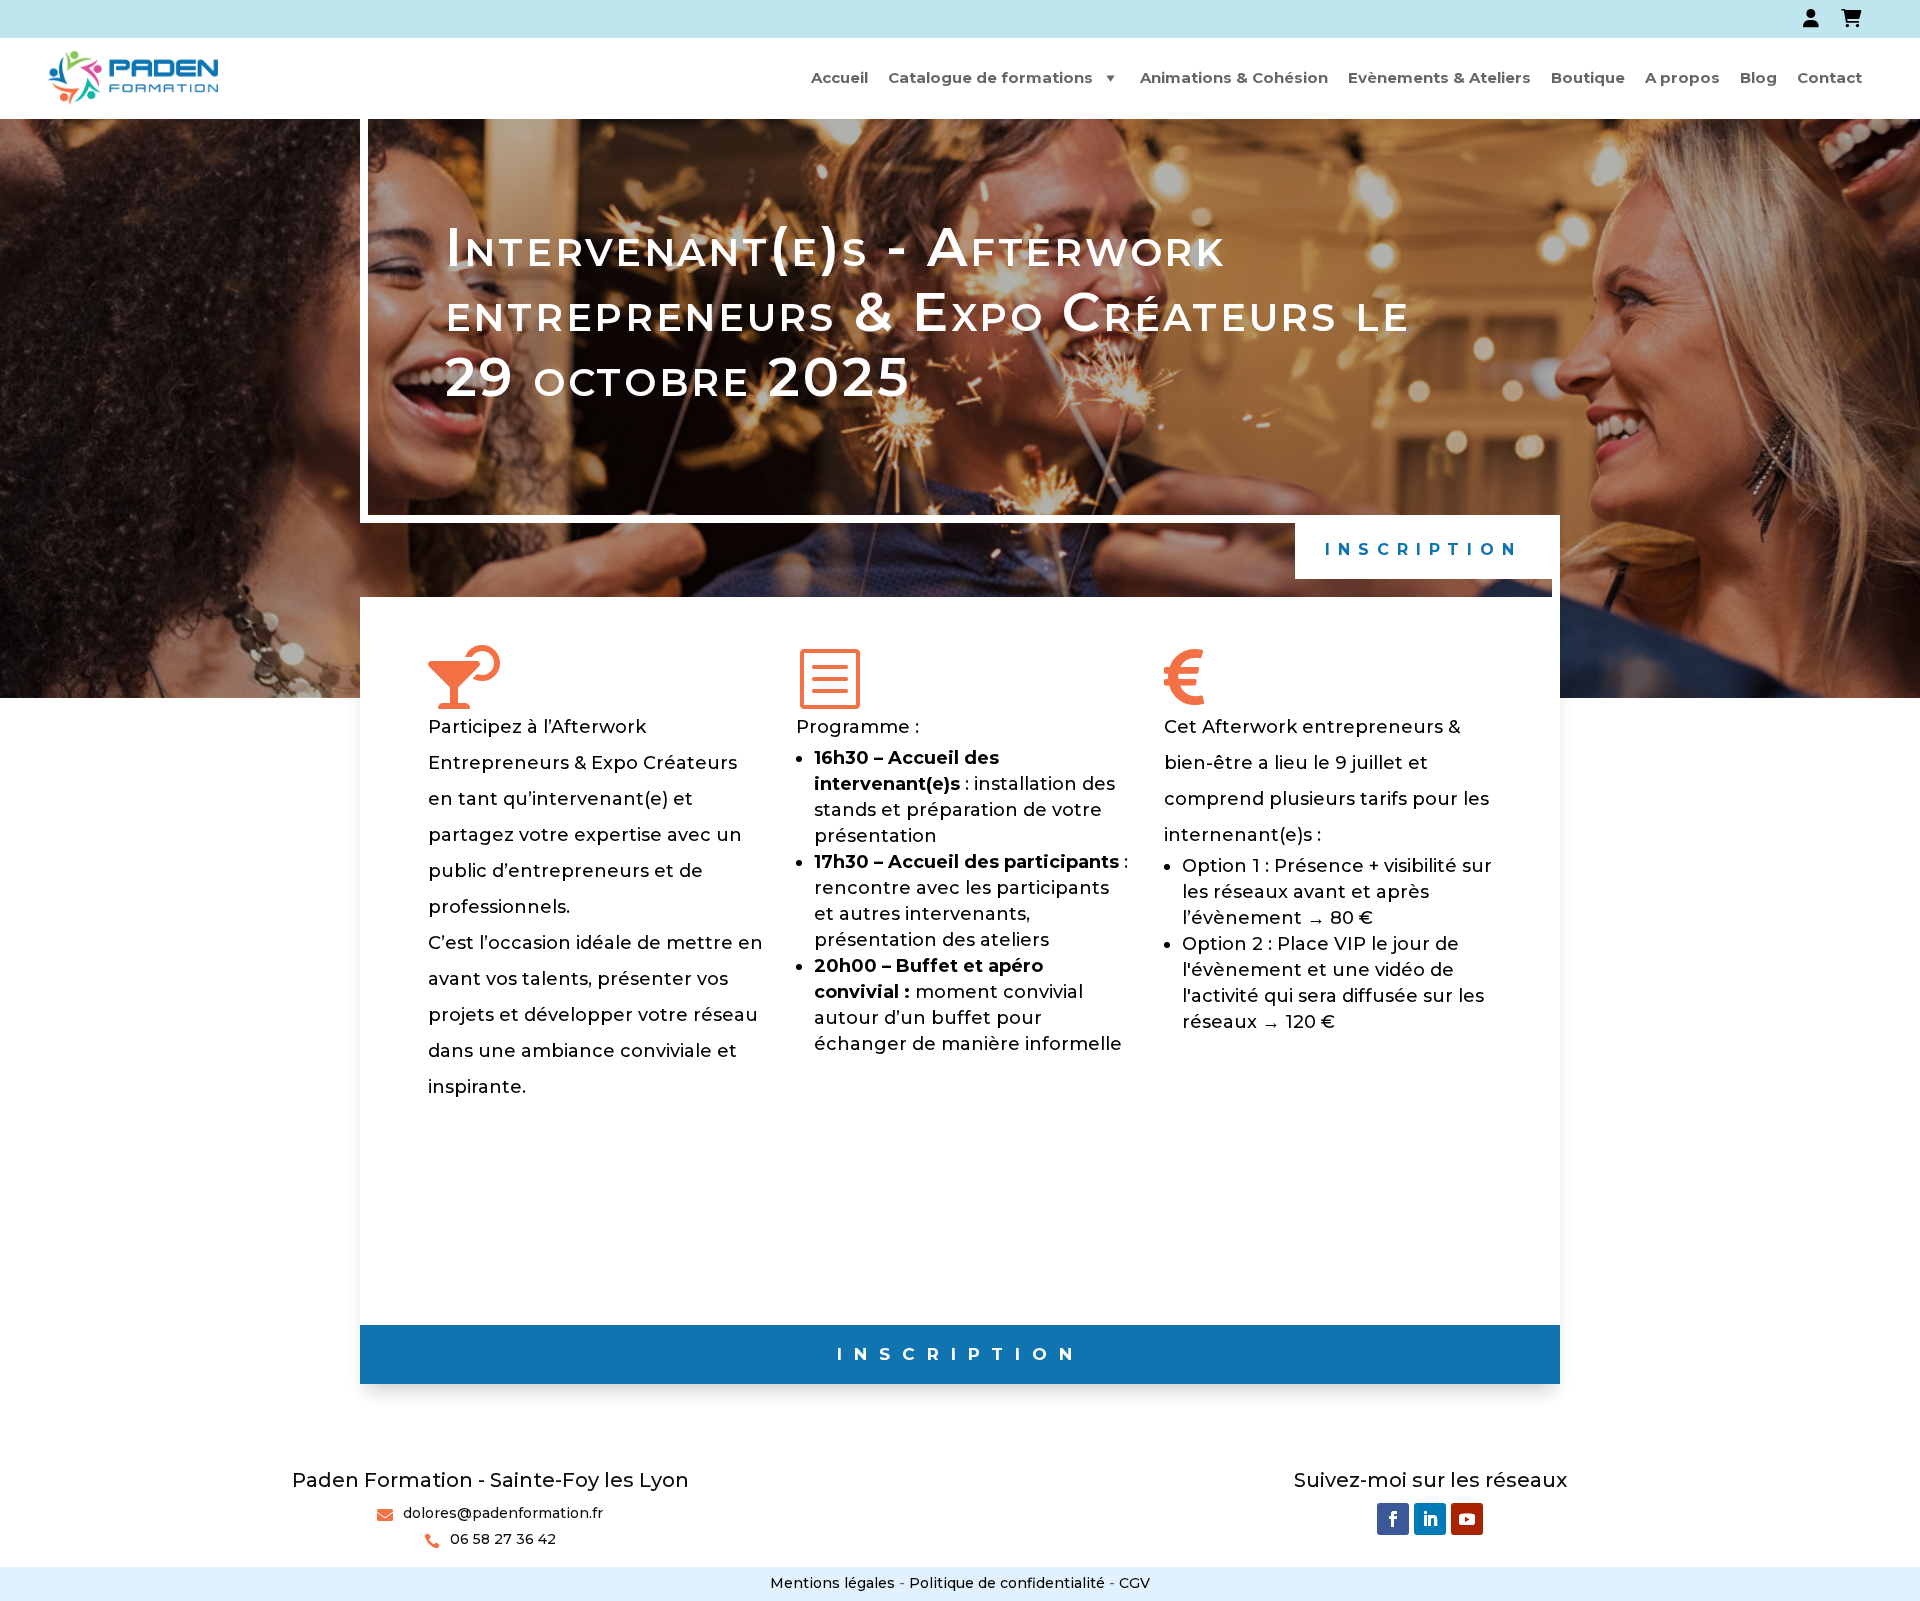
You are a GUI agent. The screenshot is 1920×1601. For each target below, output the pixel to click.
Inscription (1423, 549)
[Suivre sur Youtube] (1467, 1519)
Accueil (839, 77)
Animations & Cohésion (1234, 77)
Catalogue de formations (990, 77)
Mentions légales (832, 1583)
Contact (1829, 77)
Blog (1758, 77)
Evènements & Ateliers (1439, 77)
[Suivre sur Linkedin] (1430, 1519)
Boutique (1588, 77)
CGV (1134, 1583)
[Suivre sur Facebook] (1393, 1519)
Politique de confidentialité (1007, 1583)
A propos (1682, 77)
